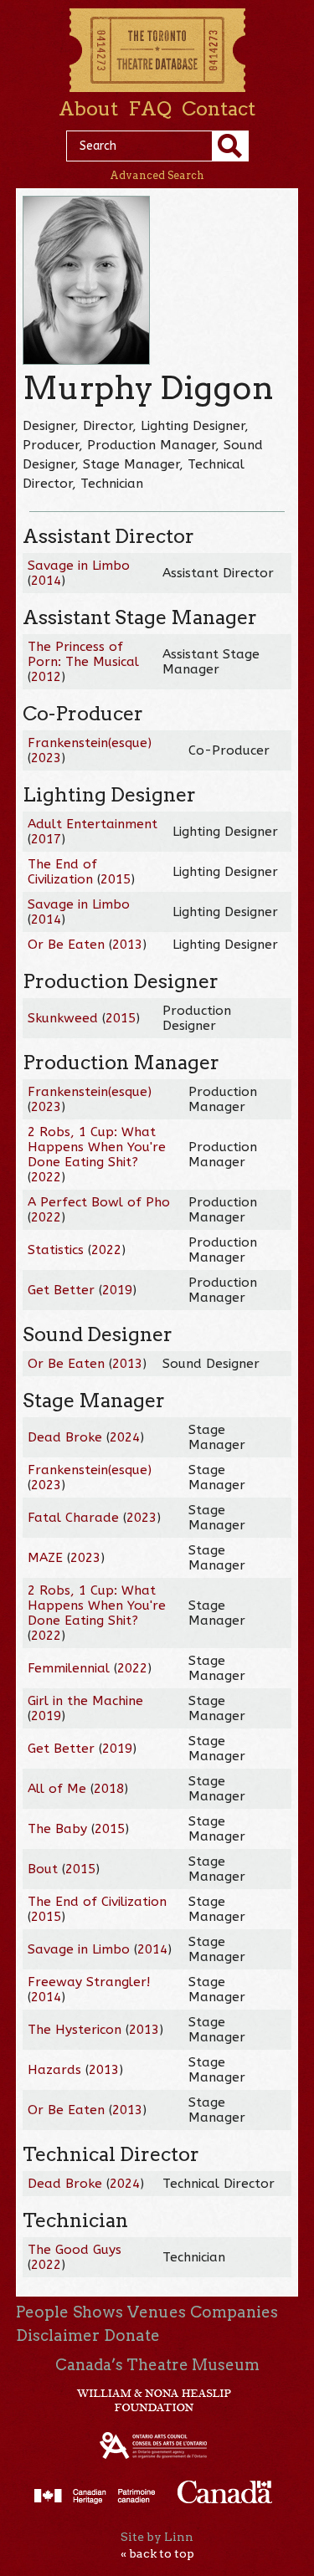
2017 (46, 839)
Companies (234, 2312)
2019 (117, 1290)
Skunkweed (63, 1018)
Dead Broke (65, 1437)
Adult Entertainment (93, 824)
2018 (109, 1789)
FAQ (150, 109)
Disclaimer (58, 2335)
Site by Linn (157, 2537)
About (88, 109)
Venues (157, 2312)
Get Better (61, 1290)
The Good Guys (75, 2250)
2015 (116, 879)
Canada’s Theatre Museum (157, 2365)
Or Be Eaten (66, 945)
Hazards (54, 2070)
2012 (46, 677)
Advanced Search (157, 175)
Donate (132, 2335)
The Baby (57, 1829)
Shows (98, 2312)
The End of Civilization (62, 872)
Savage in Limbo (79, 566)
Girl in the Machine (85, 1701)
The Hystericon (75, 2030)
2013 (127, 945)
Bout (43, 1869)
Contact (219, 109)
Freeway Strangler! (89, 1982)
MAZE (45, 1558)
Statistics (56, 1250)
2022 (46, 1177)
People (42, 2312)
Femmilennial (69, 1668)
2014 (46, 581)
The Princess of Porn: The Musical (83, 654)
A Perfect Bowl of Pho (99, 1202)
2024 (125, 1437)
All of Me (57, 1789)
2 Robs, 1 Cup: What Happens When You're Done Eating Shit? (97, 1147)
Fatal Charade (73, 1518)
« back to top (157, 2553)
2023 (46, 758)
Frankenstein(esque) (90, 743)
